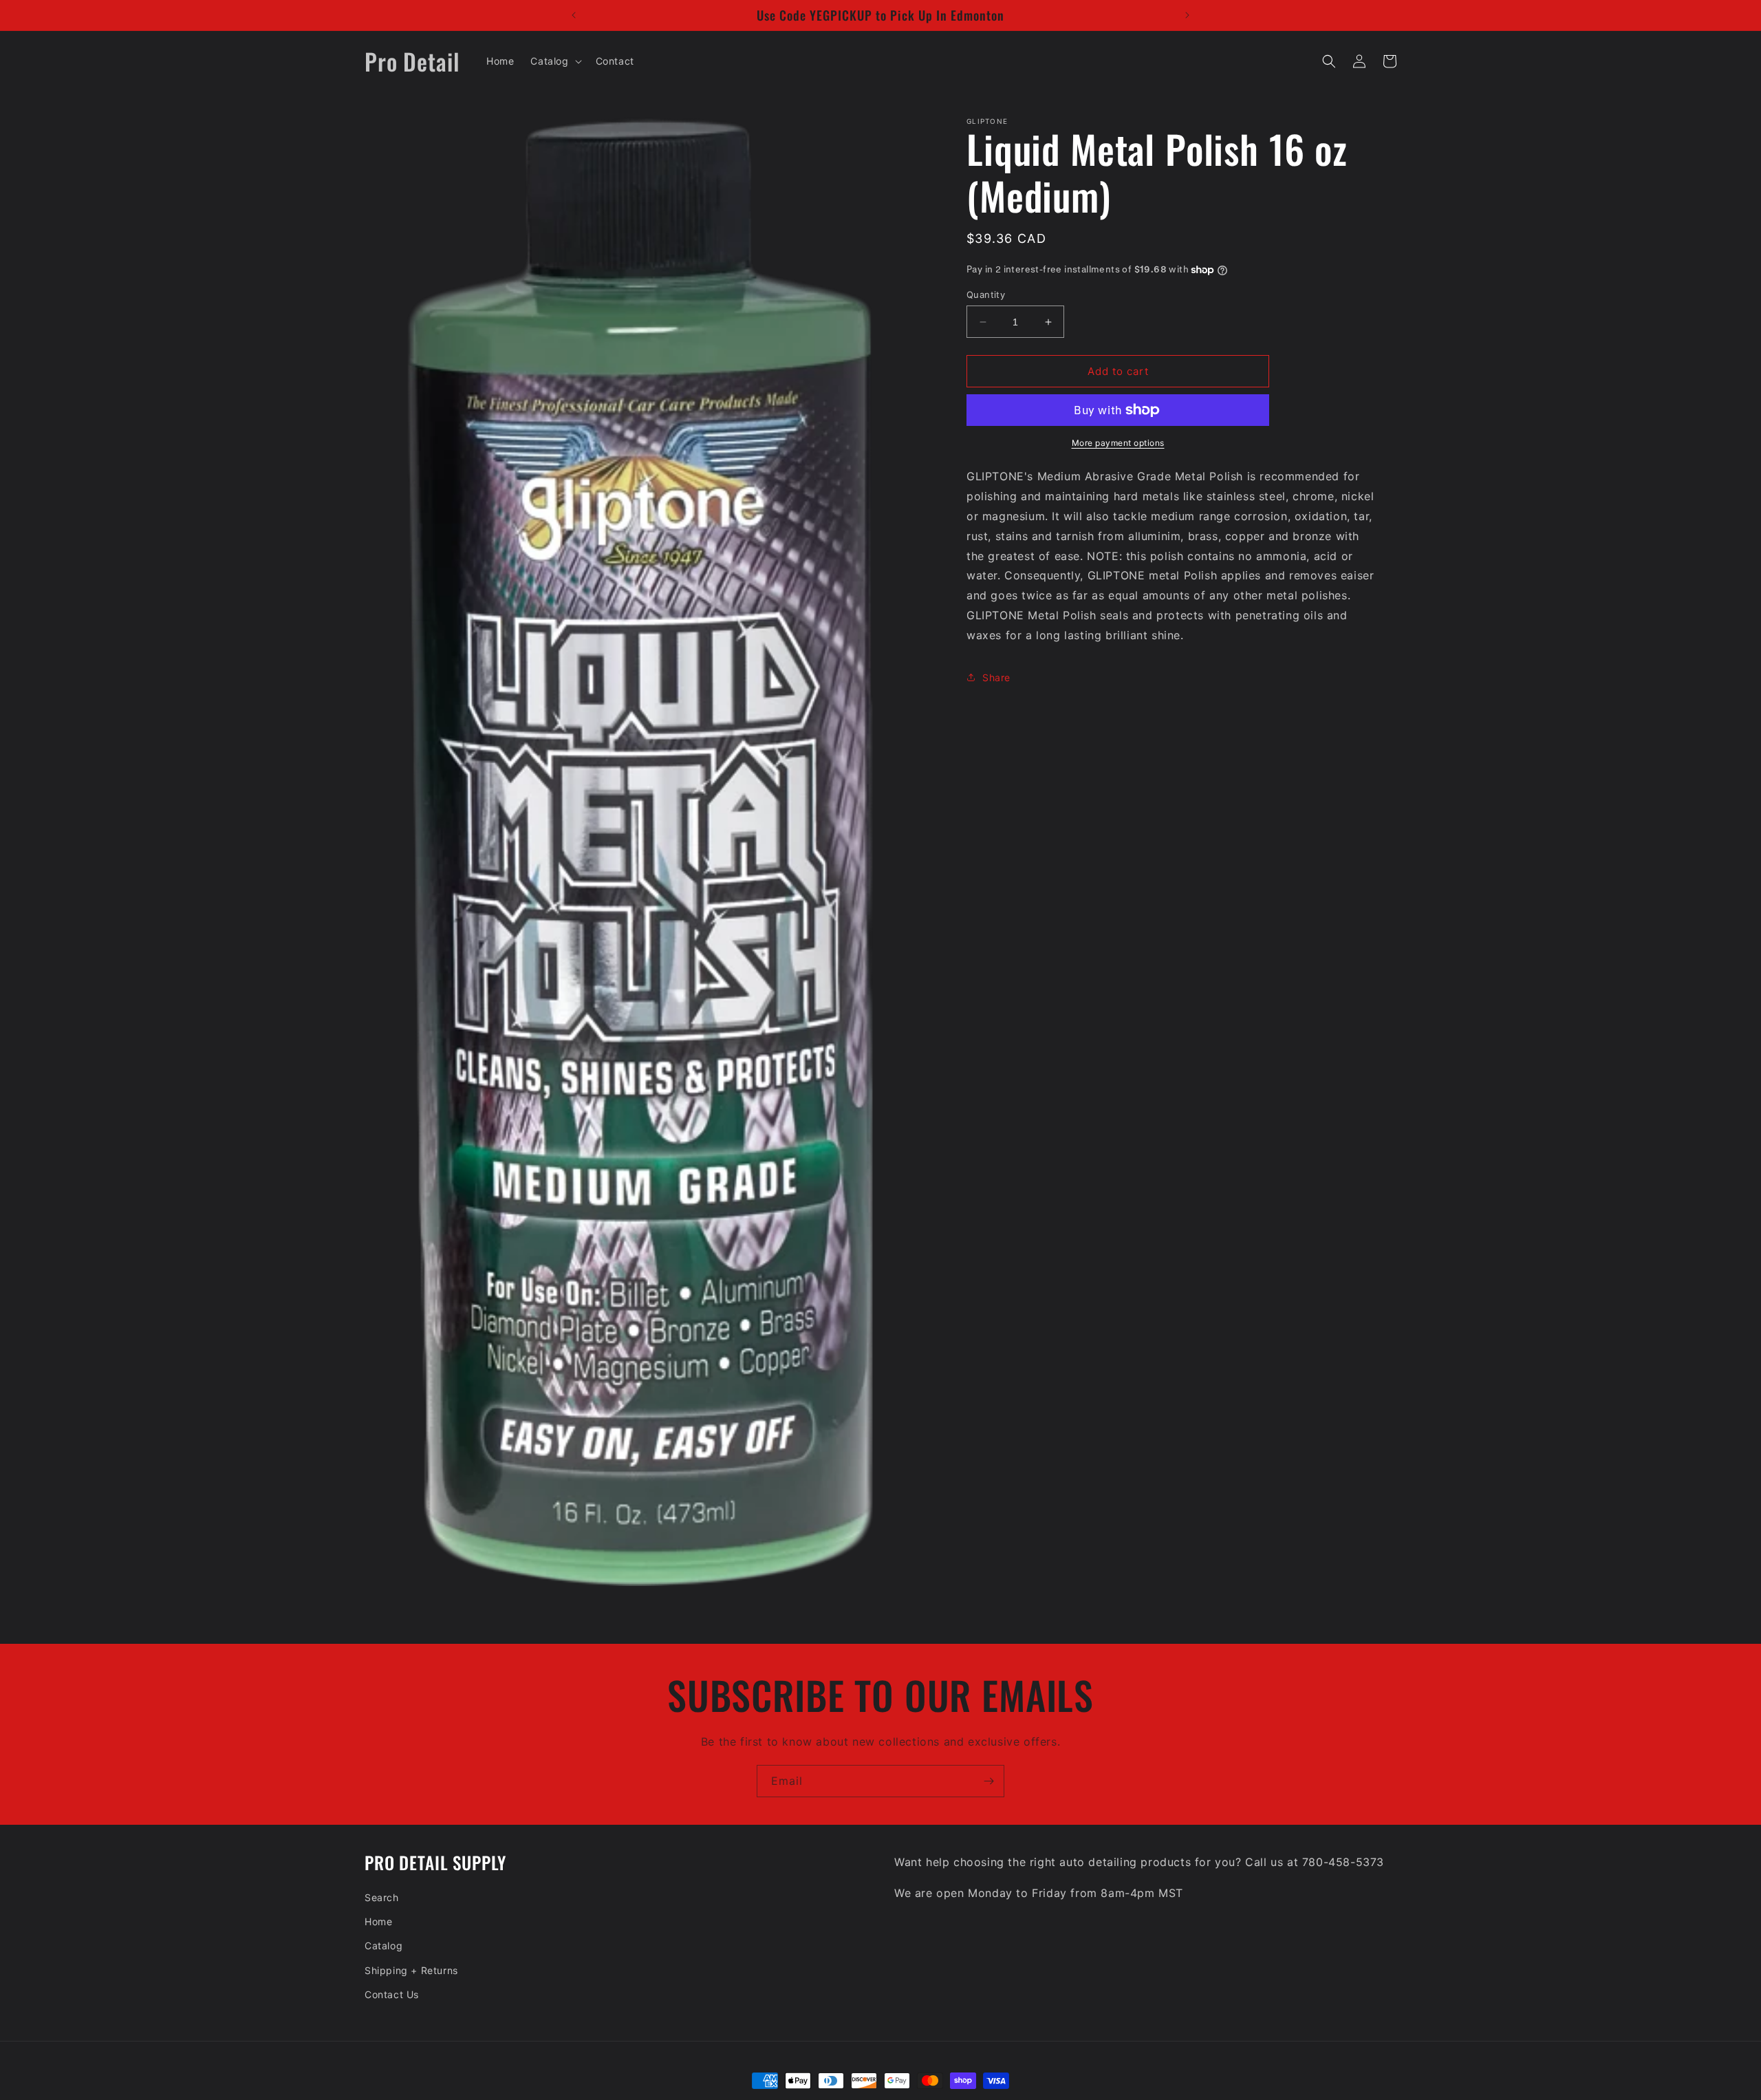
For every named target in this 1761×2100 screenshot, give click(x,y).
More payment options (1118, 443)
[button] (554, 61)
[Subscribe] (988, 1781)
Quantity (986, 294)
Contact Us (392, 1994)
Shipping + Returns (411, 1970)
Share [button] (996, 677)
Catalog (383, 1946)
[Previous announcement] (574, 15)
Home (378, 1921)
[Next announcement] (1187, 15)
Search (382, 1897)
